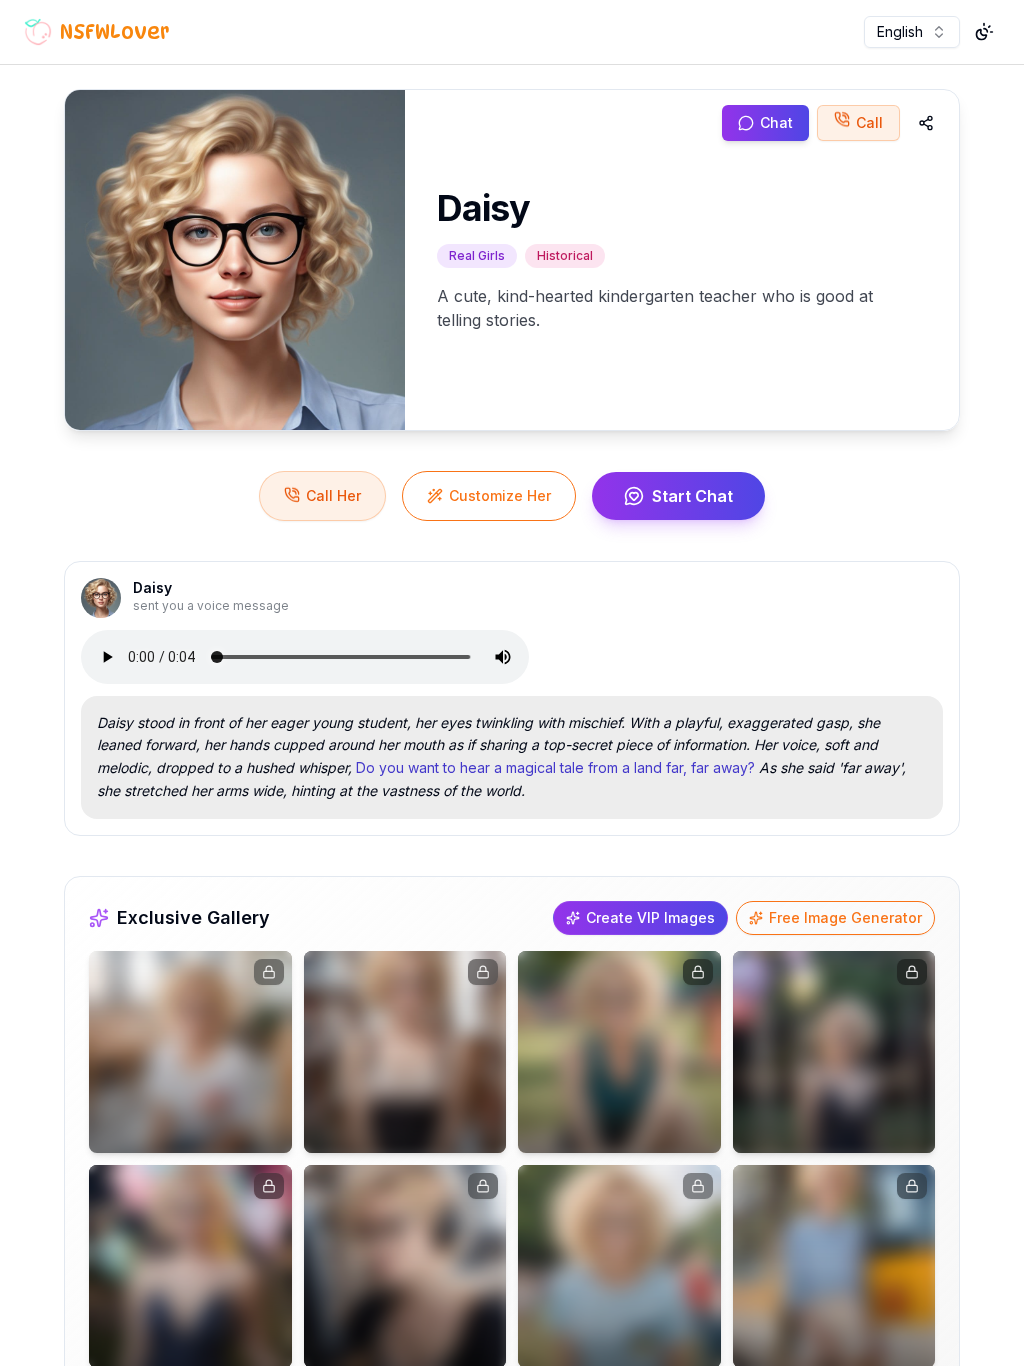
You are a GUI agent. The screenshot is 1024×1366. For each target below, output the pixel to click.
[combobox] (912, 32)
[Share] (926, 123)
